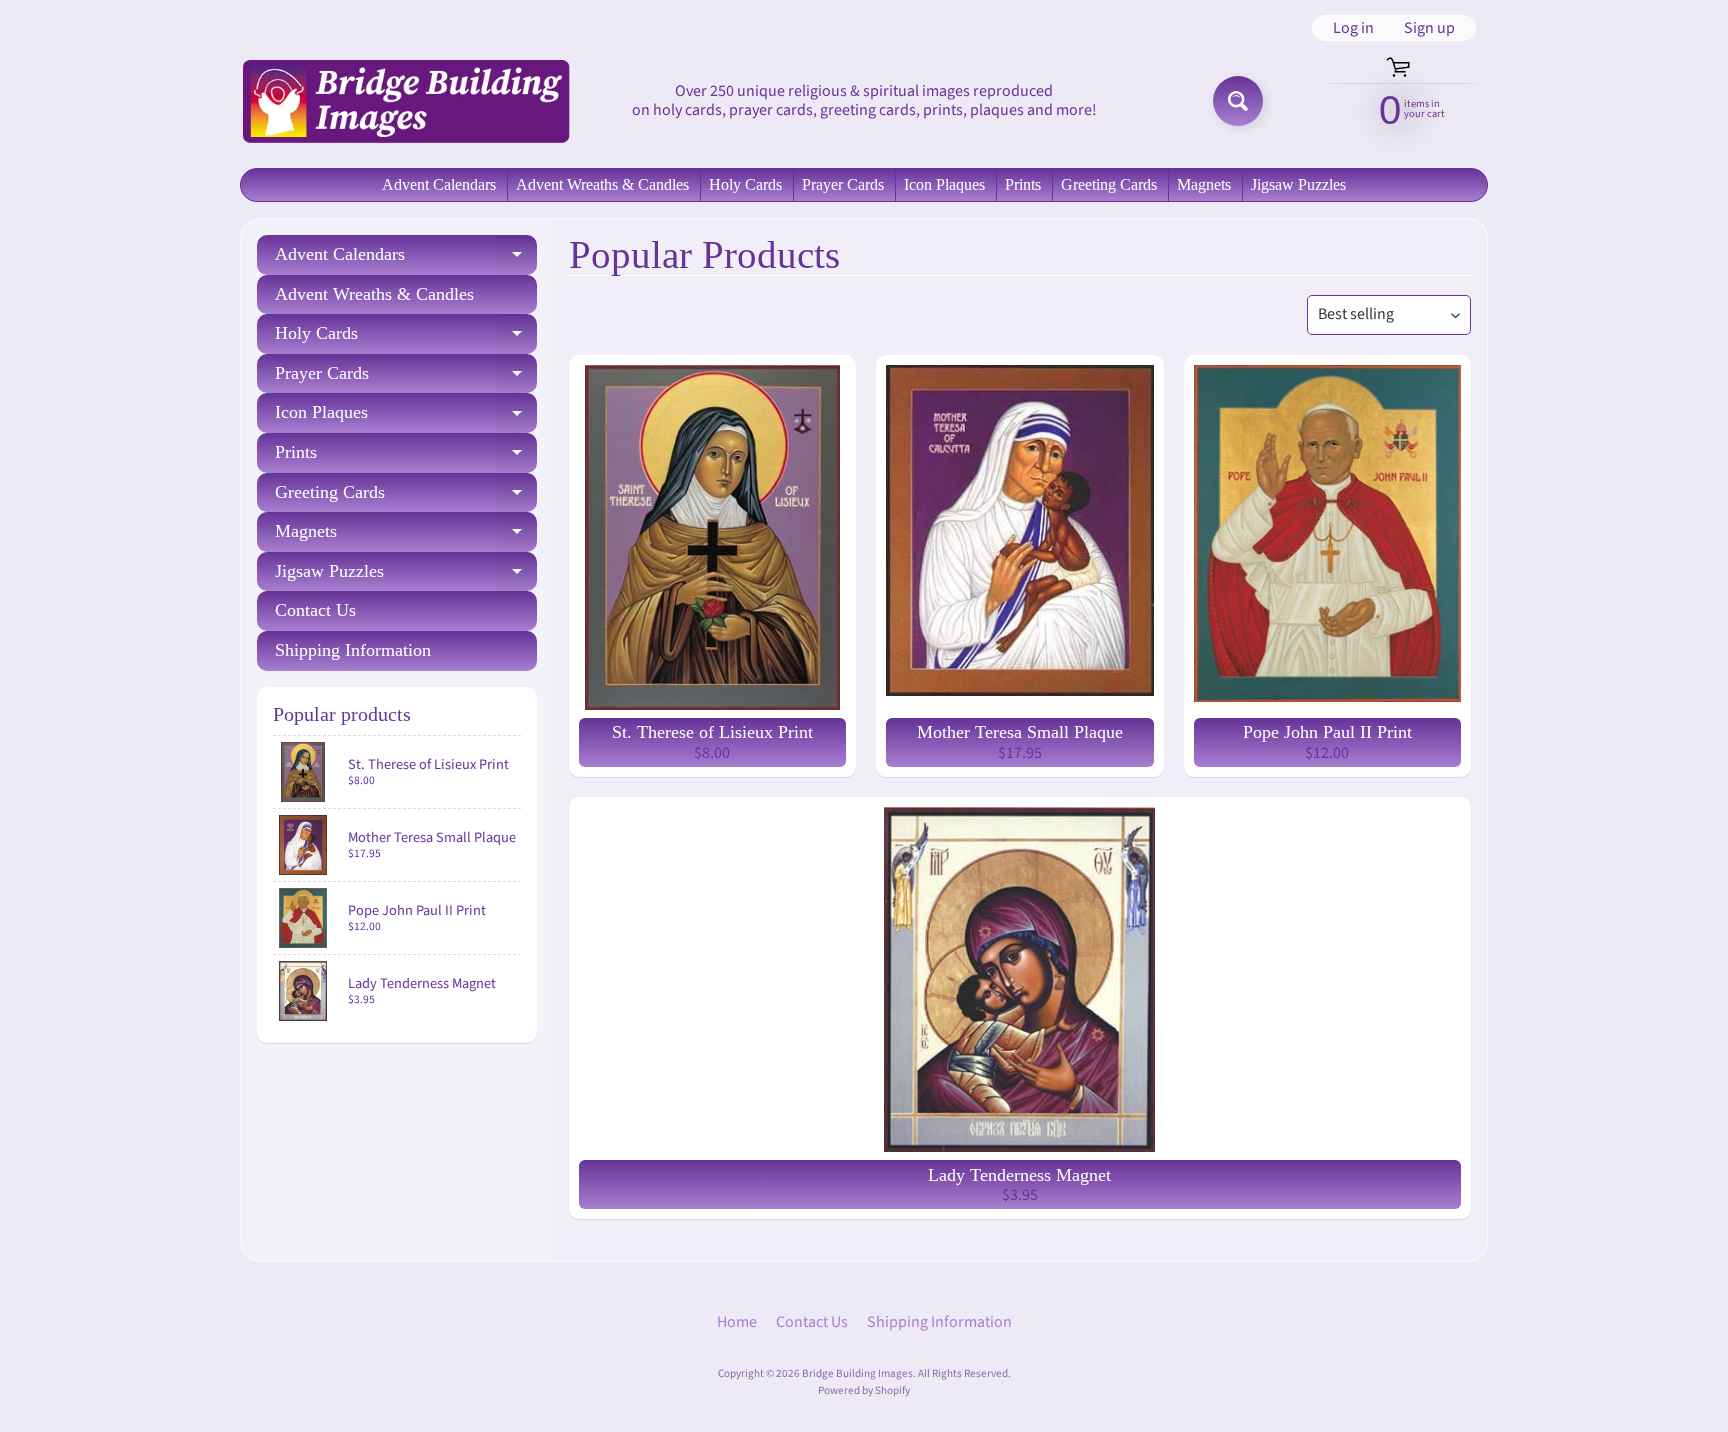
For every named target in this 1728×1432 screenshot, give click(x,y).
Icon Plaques (944, 184)
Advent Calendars (439, 184)
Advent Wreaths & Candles (602, 184)
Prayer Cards (843, 184)
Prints (1023, 184)
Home (737, 1322)
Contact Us (315, 610)
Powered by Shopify (864, 1390)
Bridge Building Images (857, 1373)
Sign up (1429, 28)
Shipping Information (353, 650)
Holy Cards (745, 184)
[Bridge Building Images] (405, 100)
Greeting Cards (1109, 184)
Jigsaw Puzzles (1298, 184)
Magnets (1204, 184)
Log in (1353, 28)
